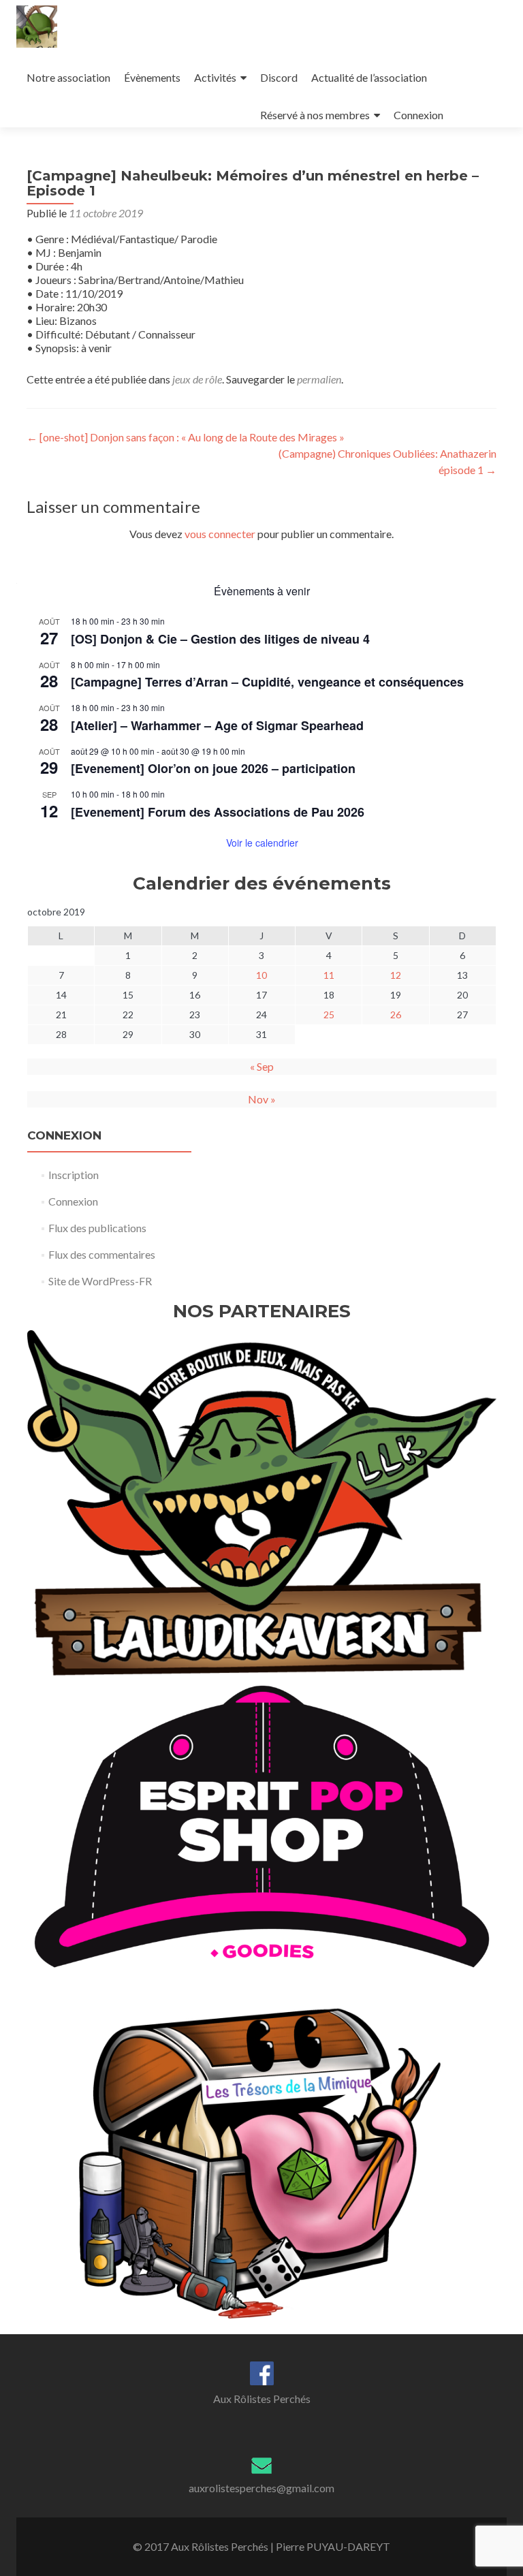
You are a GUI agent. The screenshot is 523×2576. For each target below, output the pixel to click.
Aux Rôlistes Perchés (262, 2399)
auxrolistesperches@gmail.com (261, 2488)
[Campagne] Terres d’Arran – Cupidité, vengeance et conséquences (267, 682)
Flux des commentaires (102, 1254)
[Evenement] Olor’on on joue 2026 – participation (213, 768)
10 (261, 975)
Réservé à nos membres (315, 115)
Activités (215, 77)
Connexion (418, 115)
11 (329, 975)
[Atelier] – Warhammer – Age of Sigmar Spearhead (217, 725)
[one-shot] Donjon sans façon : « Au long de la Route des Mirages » (186, 437)
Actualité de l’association (369, 77)
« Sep (262, 1066)
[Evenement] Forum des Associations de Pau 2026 (218, 812)
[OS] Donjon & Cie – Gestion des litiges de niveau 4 (220, 639)
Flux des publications (97, 1228)
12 (396, 975)
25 (329, 1015)
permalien (319, 379)
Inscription (74, 1175)
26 (396, 1015)
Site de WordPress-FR (100, 1281)
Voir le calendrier (262, 843)
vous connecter (220, 534)
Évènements (152, 77)
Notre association (68, 77)
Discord (279, 77)
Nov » (262, 1099)
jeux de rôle (197, 379)
